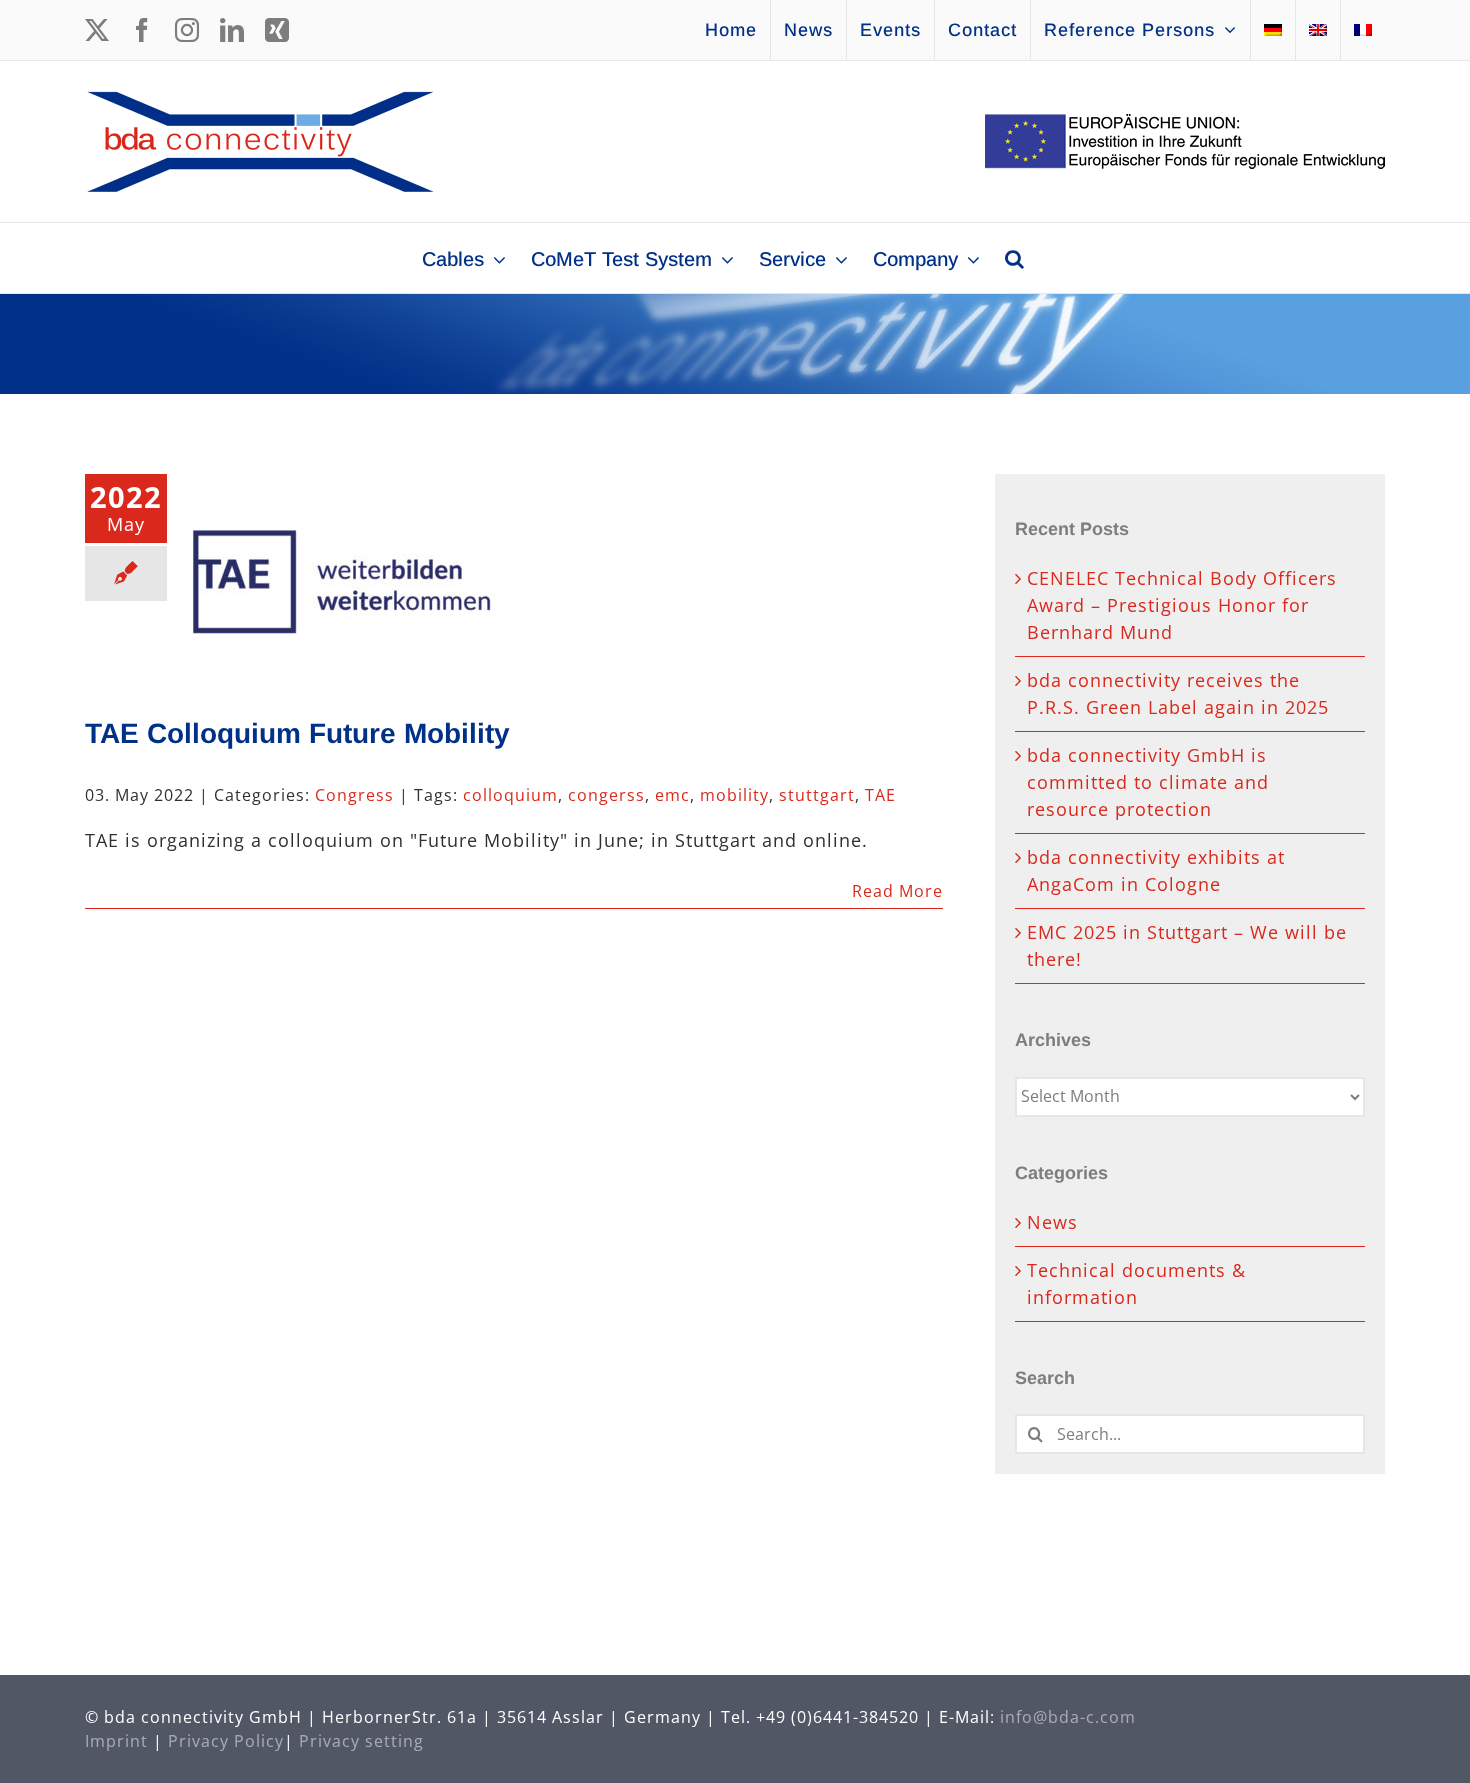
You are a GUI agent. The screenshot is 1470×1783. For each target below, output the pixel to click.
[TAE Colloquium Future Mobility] (344, 575)
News (1052, 1222)
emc (672, 795)
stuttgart (817, 795)
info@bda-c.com (1068, 1717)
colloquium (510, 795)
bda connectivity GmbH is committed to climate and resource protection (1148, 782)
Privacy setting (361, 1741)
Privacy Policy (226, 1741)
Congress (354, 795)
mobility (734, 795)
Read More (897, 891)
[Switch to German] (1273, 30)
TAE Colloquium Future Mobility (297, 733)
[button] (1014, 258)
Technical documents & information (1136, 1283)
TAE (880, 795)
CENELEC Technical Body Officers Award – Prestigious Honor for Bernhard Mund (1182, 605)
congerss (606, 795)
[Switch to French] (1363, 30)
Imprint (116, 1741)
